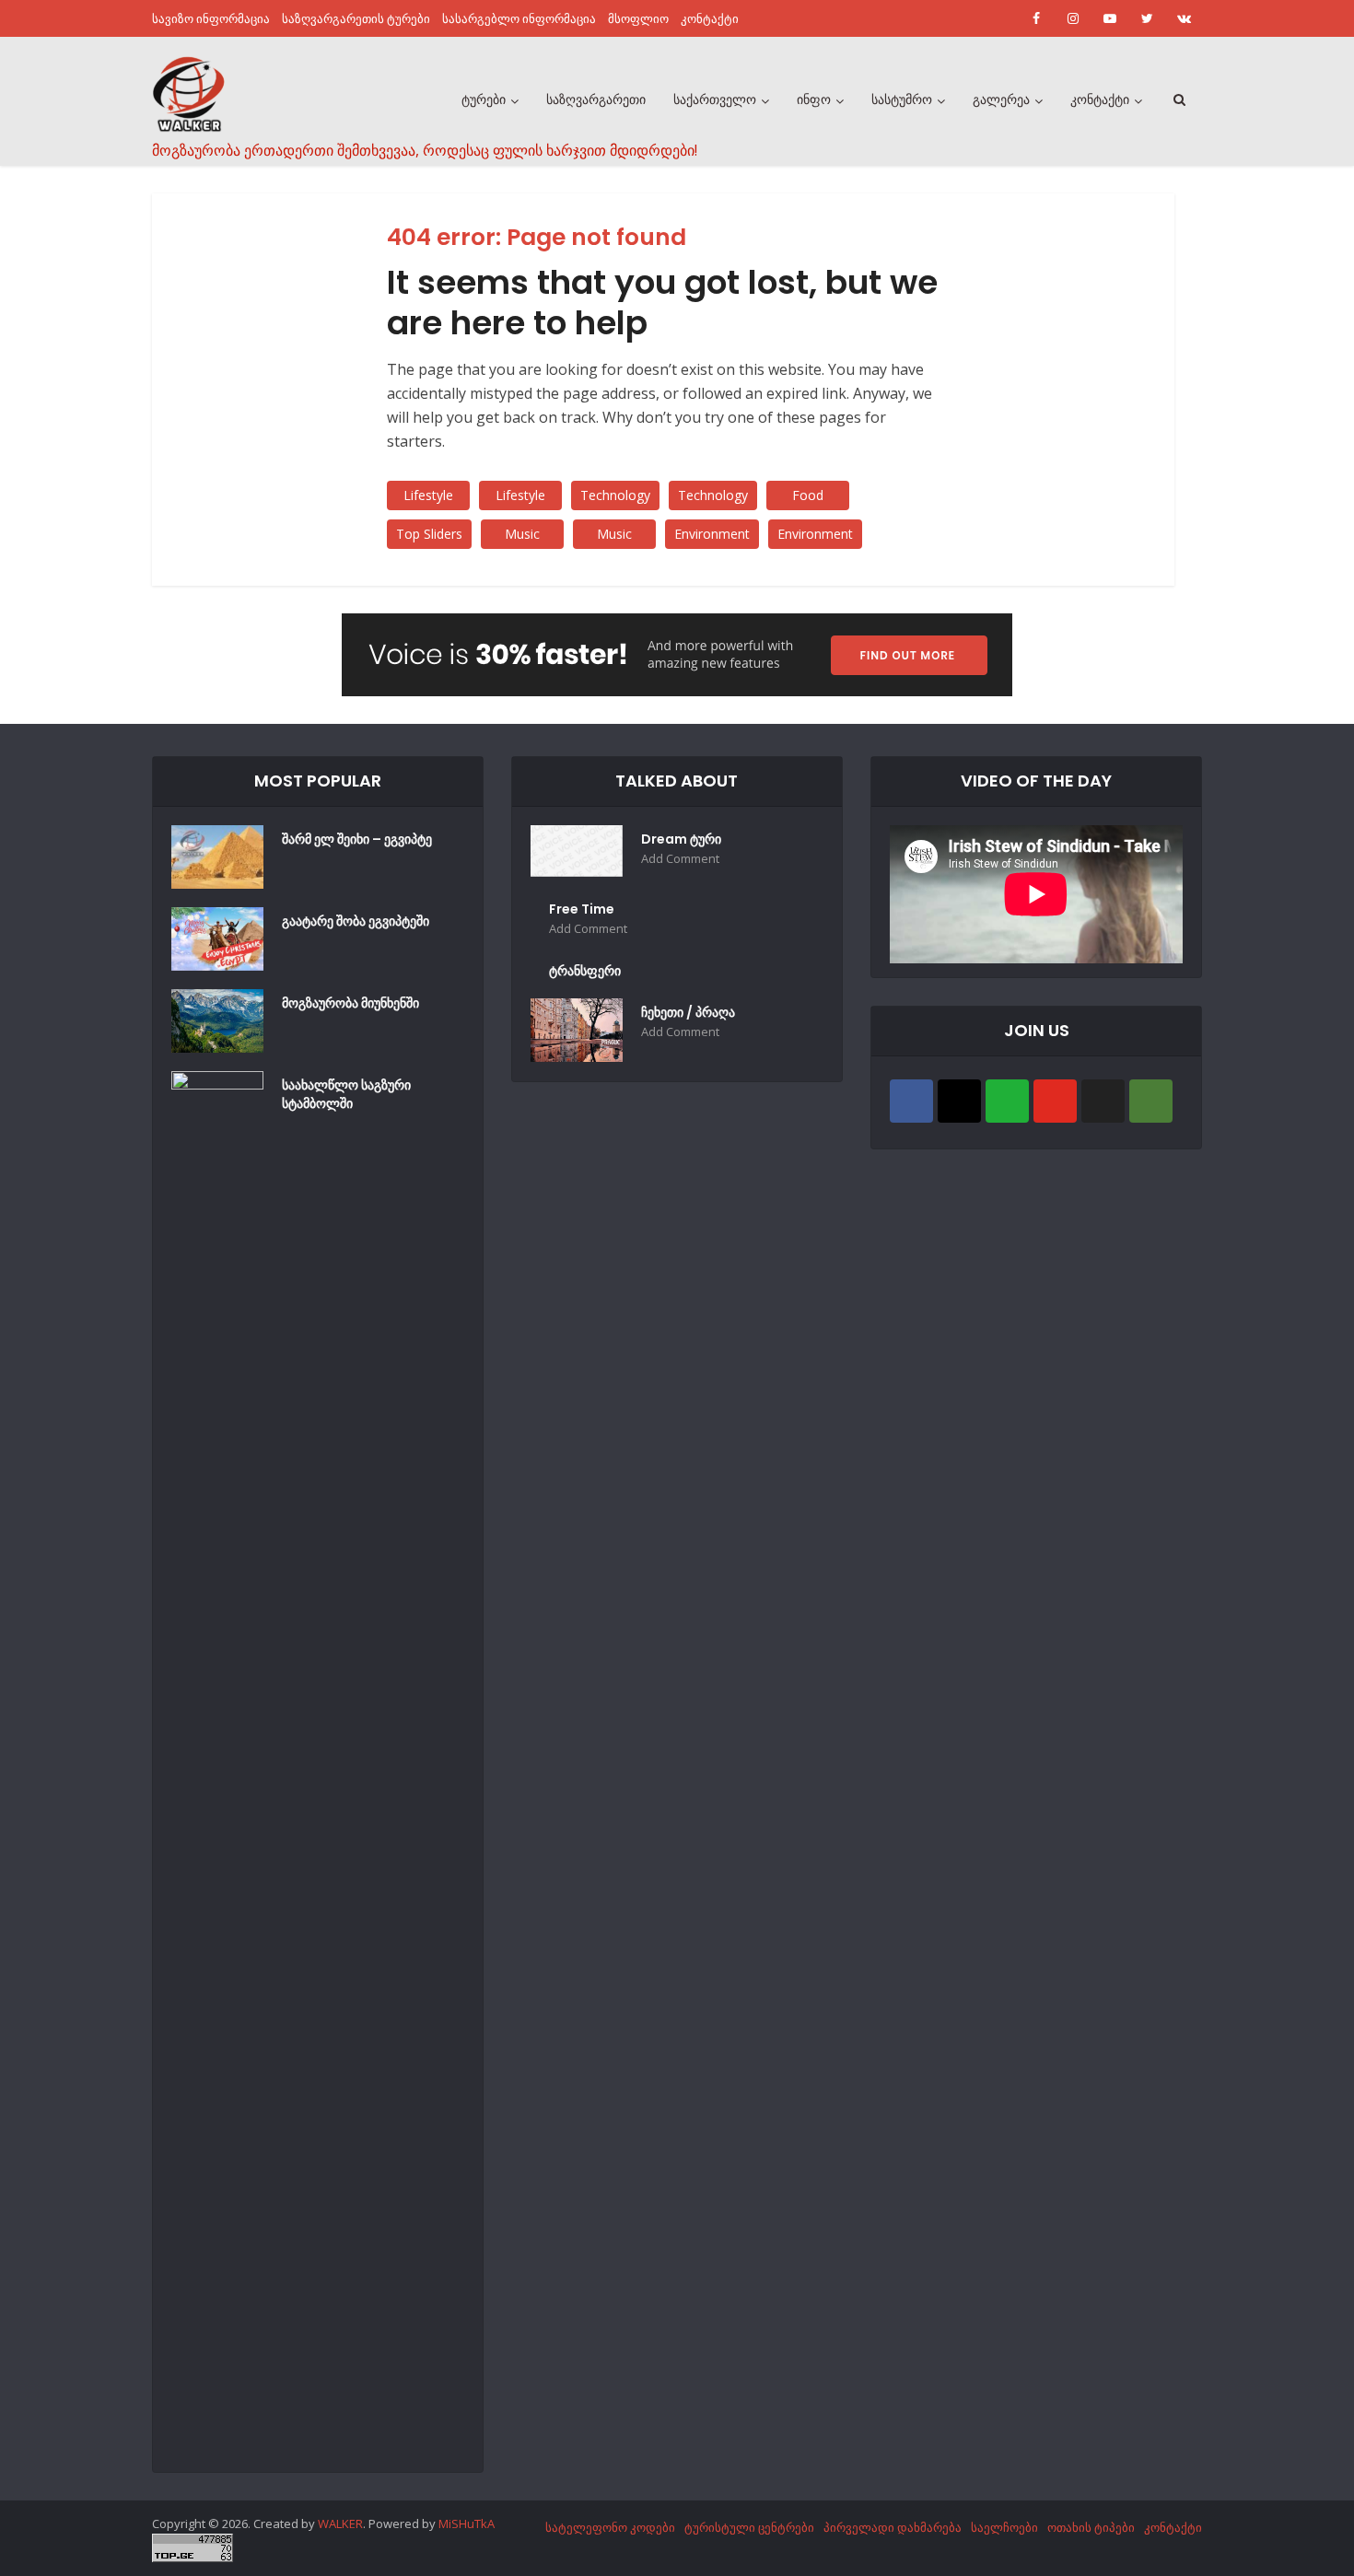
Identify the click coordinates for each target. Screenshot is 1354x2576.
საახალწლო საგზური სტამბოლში (346, 1094)
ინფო (814, 99)
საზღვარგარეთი (596, 99)
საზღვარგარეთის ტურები (356, 18)
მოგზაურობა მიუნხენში (350, 1003)
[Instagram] (959, 1101)
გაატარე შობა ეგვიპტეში (356, 921)
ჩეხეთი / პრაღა (688, 1012)
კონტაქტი (710, 18)
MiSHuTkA (467, 2524)
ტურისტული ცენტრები (749, 2527)
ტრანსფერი (585, 971)
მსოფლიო (638, 18)
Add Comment (680, 859)
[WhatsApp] (1007, 1101)
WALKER (340, 2524)
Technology (615, 495)
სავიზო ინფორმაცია (211, 18)
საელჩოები (1004, 2527)
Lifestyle (428, 495)
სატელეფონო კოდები (610, 2527)
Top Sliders (429, 534)
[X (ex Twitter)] (1103, 1101)
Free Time (582, 909)
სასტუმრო (902, 99)
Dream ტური (681, 839)
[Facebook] (911, 1101)
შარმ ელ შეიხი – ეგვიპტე (357, 839)
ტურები (484, 99)
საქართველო (715, 99)
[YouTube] (1055, 1101)
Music (522, 534)
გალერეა (1001, 99)
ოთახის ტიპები (1091, 2527)
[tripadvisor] (1151, 1101)
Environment (712, 534)
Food (808, 495)
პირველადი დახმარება (893, 2527)
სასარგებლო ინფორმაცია (519, 18)
